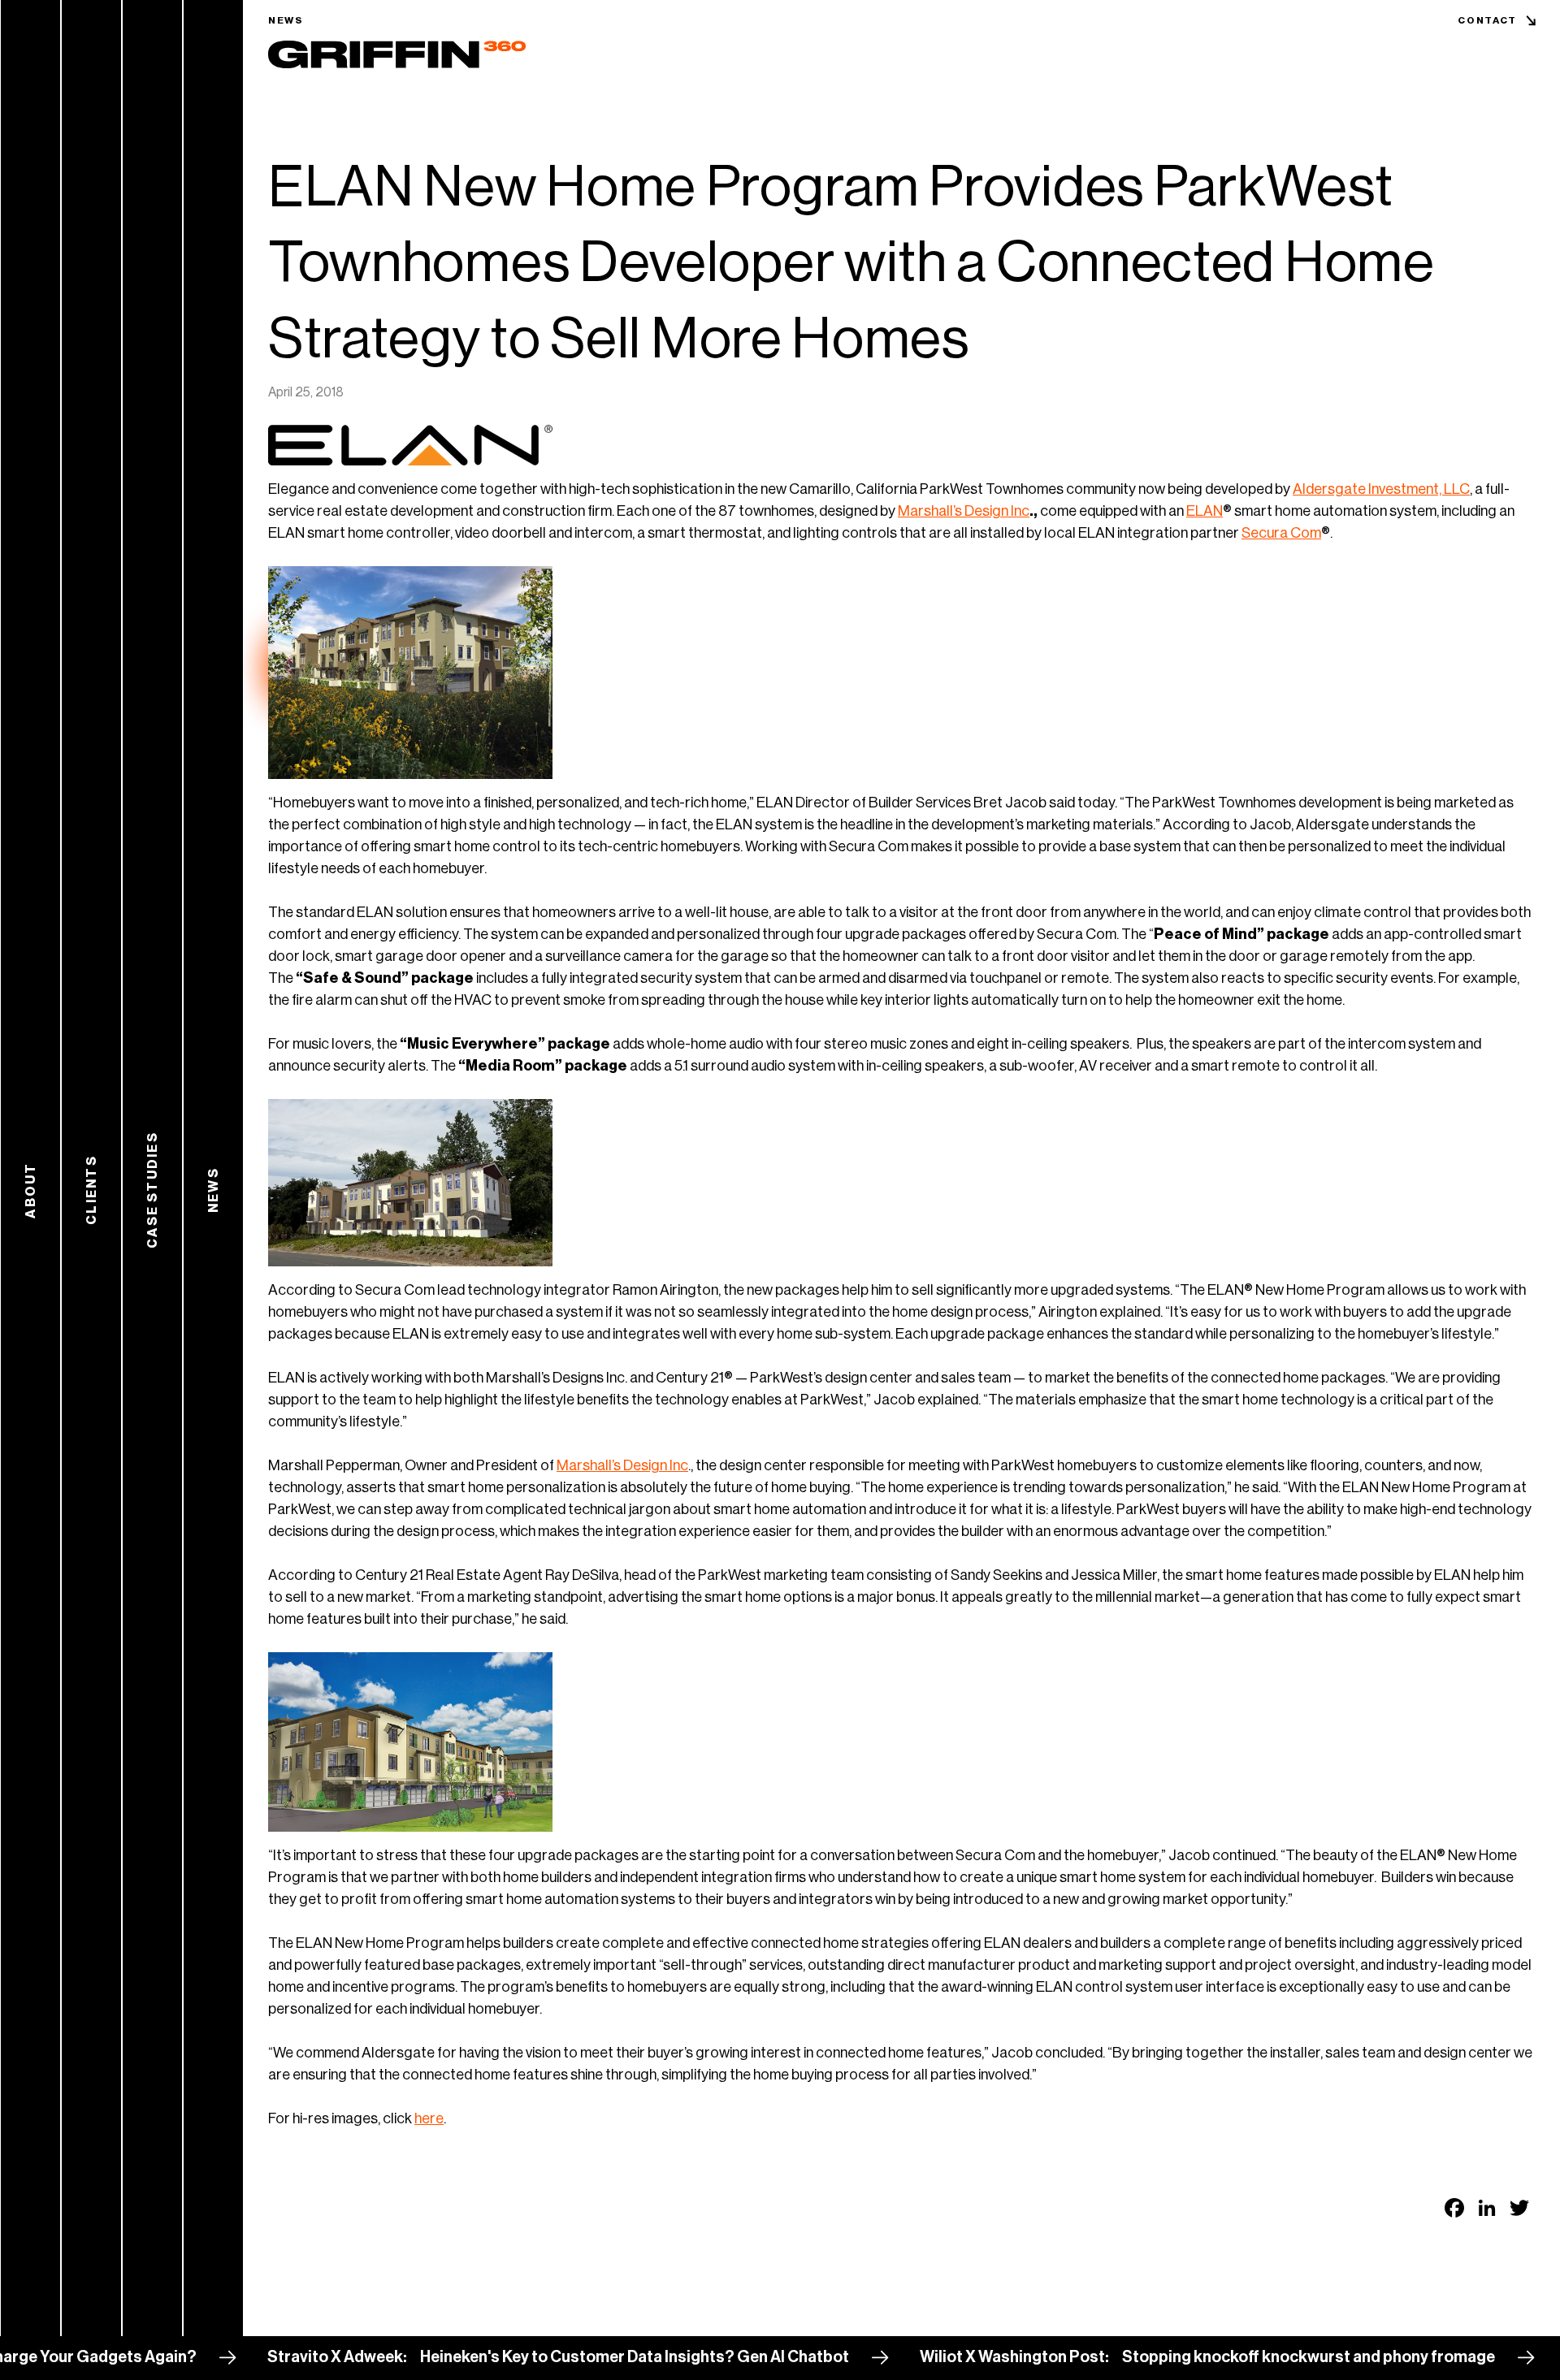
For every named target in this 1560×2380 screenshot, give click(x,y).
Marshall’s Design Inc (964, 511)
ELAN (1205, 511)
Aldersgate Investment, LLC (1381, 489)
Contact (1487, 20)
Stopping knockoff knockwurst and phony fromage (1231, 2357)
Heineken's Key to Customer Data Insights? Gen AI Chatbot (557, 2357)
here (429, 2118)
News (286, 20)
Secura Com (1281, 533)
